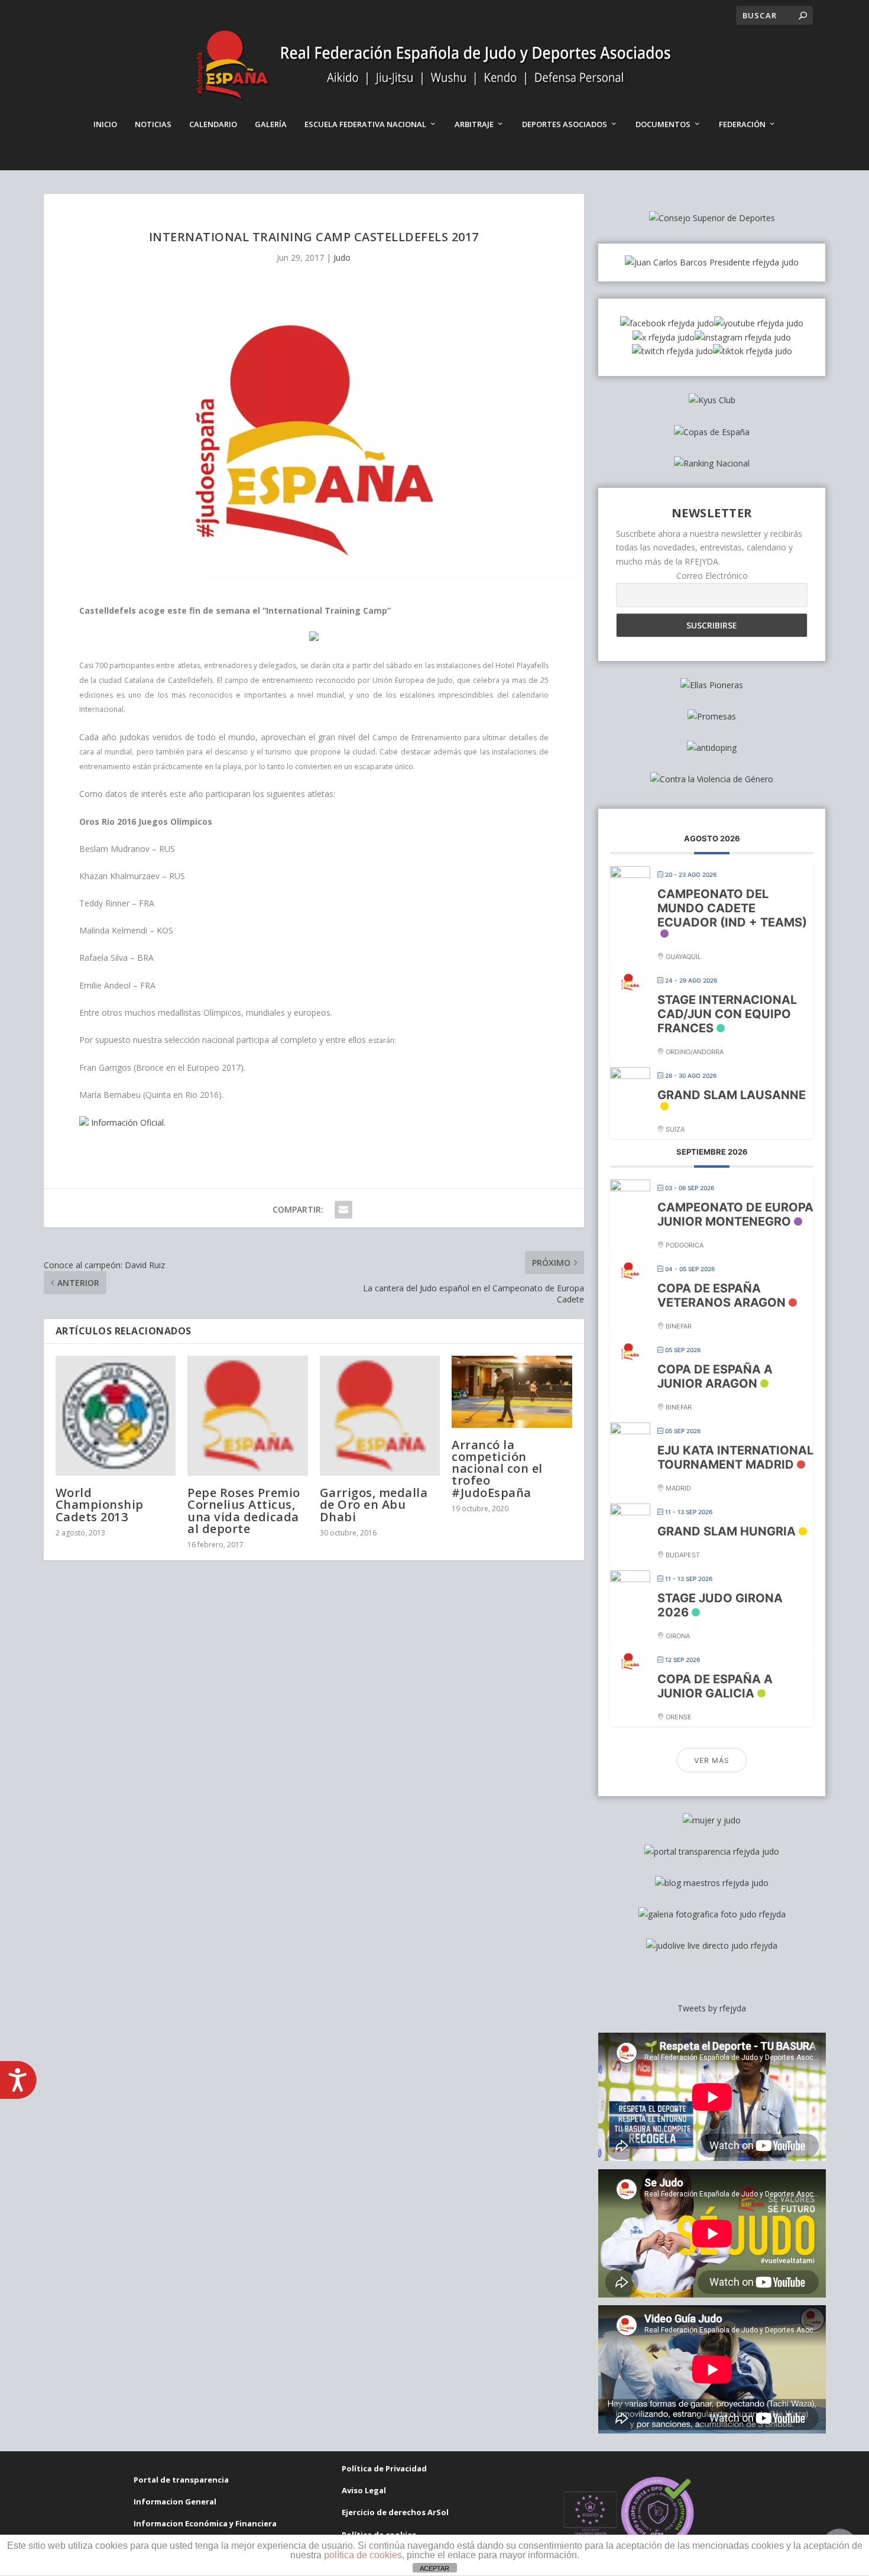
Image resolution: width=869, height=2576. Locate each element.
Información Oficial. (127, 1122)
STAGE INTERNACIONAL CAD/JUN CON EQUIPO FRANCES (727, 1014)
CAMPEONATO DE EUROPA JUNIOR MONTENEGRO (735, 1214)
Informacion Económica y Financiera (205, 2523)
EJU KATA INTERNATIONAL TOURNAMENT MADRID (735, 1457)
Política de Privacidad (384, 2468)
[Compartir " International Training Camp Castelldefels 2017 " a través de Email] (343, 1210)
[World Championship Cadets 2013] (116, 1416)
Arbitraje (474, 124)
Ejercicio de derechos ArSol (395, 2512)
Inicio (105, 124)
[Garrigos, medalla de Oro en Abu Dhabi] (380, 1416)
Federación (742, 124)
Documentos (663, 124)
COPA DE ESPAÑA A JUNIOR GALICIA (715, 1686)
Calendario (213, 124)
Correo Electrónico (712, 576)
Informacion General (175, 2502)
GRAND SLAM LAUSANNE (732, 1095)
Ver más (712, 1760)
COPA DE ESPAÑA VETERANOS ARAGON (722, 1295)
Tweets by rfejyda (712, 2008)
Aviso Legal (364, 2490)
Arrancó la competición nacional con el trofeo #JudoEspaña (497, 1469)
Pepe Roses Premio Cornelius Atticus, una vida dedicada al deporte (244, 1511)
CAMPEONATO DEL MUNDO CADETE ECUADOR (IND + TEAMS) (732, 908)
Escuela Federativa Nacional (365, 124)
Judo (342, 257)
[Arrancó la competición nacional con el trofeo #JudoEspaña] (512, 1392)
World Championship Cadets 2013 (100, 1504)
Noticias (153, 124)
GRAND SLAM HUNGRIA (727, 1531)
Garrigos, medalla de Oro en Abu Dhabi (374, 1504)
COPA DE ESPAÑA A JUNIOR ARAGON (715, 1376)
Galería (271, 124)
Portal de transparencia (181, 2480)
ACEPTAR (434, 2568)
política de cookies (363, 2555)
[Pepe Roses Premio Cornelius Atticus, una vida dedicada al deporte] (248, 1416)
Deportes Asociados (565, 124)
